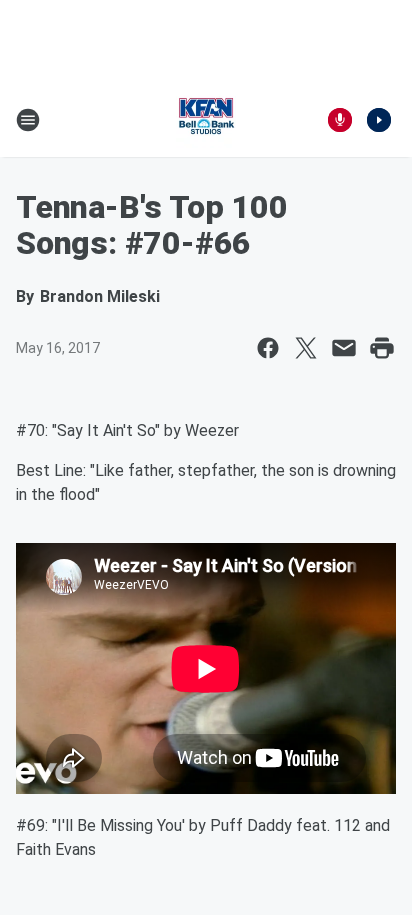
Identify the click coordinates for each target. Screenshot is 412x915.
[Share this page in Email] (344, 348)
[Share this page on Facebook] (268, 348)
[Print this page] (382, 348)
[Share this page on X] (306, 348)
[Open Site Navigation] (28, 120)
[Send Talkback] (340, 120)
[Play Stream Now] (379, 120)
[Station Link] (206, 120)
